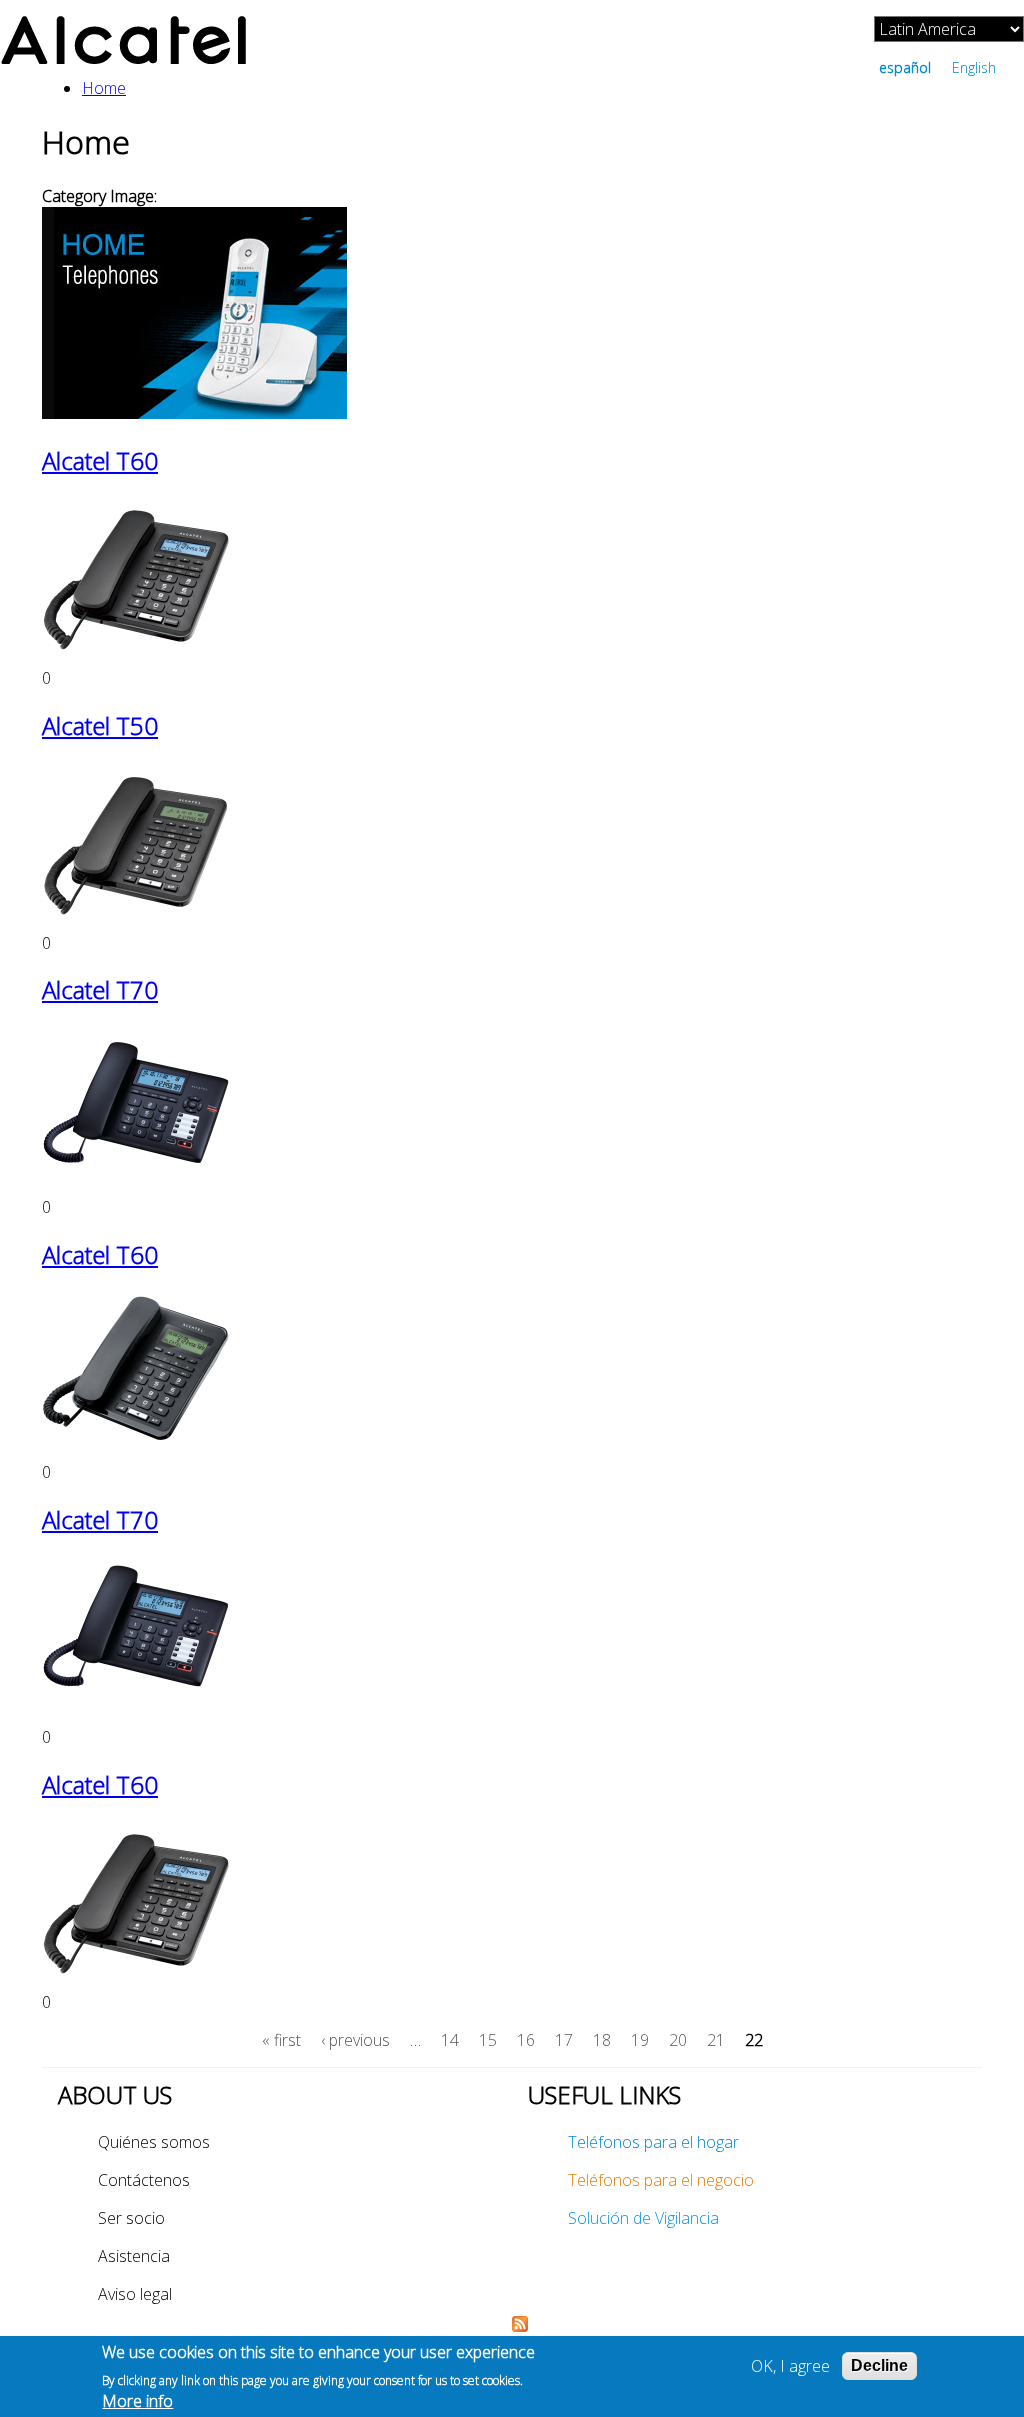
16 (526, 2040)
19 (640, 2040)
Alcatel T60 (100, 460)
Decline (879, 2365)
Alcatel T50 (100, 725)
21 (716, 2040)
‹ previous (355, 2040)
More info (137, 2401)
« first (281, 2040)
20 (678, 2040)
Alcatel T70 (100, 989)
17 (564, 2040)
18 (602, 2040)
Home (104, 88)
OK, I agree (790, 2366)
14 (450, 2040)
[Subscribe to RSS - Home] (520, 2326)
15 (488, 2040)
